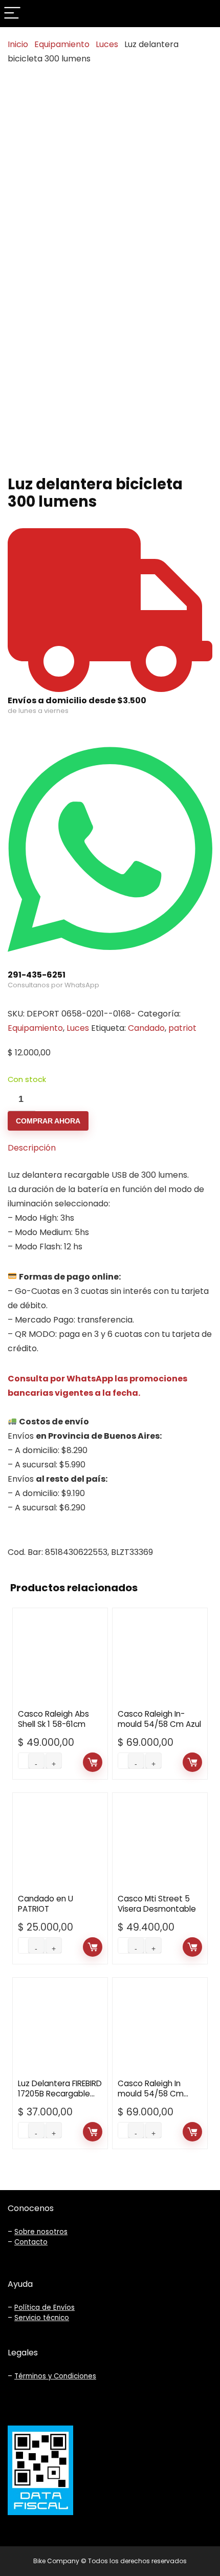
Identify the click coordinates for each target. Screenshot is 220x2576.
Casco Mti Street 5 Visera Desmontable (157, 1904)
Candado (146, 1028)
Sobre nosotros (41, 2232)
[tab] (110, 1148)
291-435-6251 (37, 975)
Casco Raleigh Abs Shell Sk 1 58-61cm (53, 1719)
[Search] (204, 14)
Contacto (31, 2242)
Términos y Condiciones (55, 2376)
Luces (107, 44)
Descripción (32, 1148)
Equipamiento (62, 44)
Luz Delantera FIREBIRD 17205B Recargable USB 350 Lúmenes (60, 2094)
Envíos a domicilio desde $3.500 (77, 700)
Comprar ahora (48, 1121)
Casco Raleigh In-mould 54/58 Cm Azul (159, 1719)
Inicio (18, 44)
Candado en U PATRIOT (46, 1904)
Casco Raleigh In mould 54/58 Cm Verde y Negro (151, 2094)
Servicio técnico (42, 2318)
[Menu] (12, 14)
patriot (182, 1028)
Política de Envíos (45, 2308)
